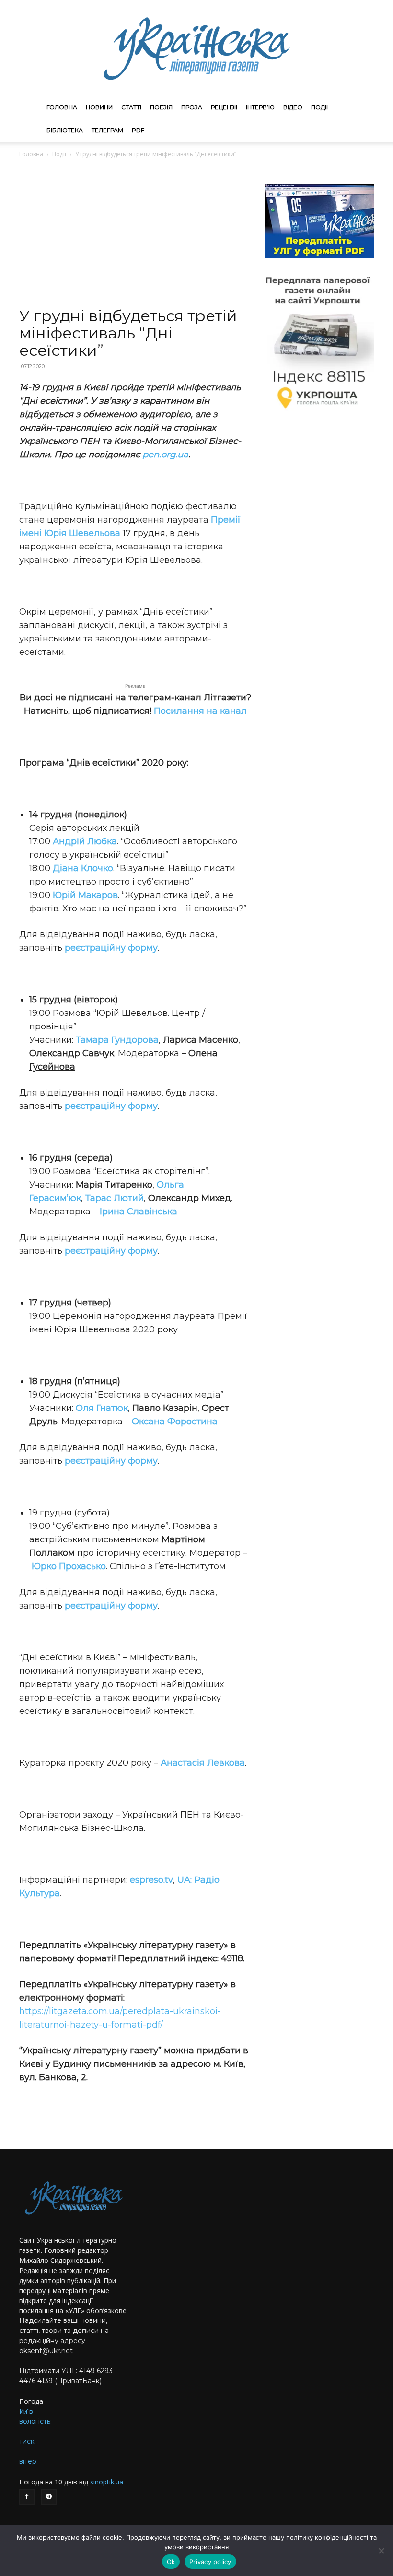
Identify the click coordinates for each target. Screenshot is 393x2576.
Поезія (161, 107)
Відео (293, 107)
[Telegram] (49, 2497)
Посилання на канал (200, 711)
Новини (99, 107)
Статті (131, 107)
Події (319, 107)
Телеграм (107, 130)
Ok (171, 2562)
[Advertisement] (135, 236)
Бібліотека (65, 130)
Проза (192, 107)
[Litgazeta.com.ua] (196, 48)
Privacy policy (210, 2562)
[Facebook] (27, 2497)
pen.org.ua (165, 455)
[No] (381, 2551)
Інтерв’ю (260, 107)
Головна (62, 107)
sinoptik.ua (107, 2482)
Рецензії (224, 107)
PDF (138, 130)
